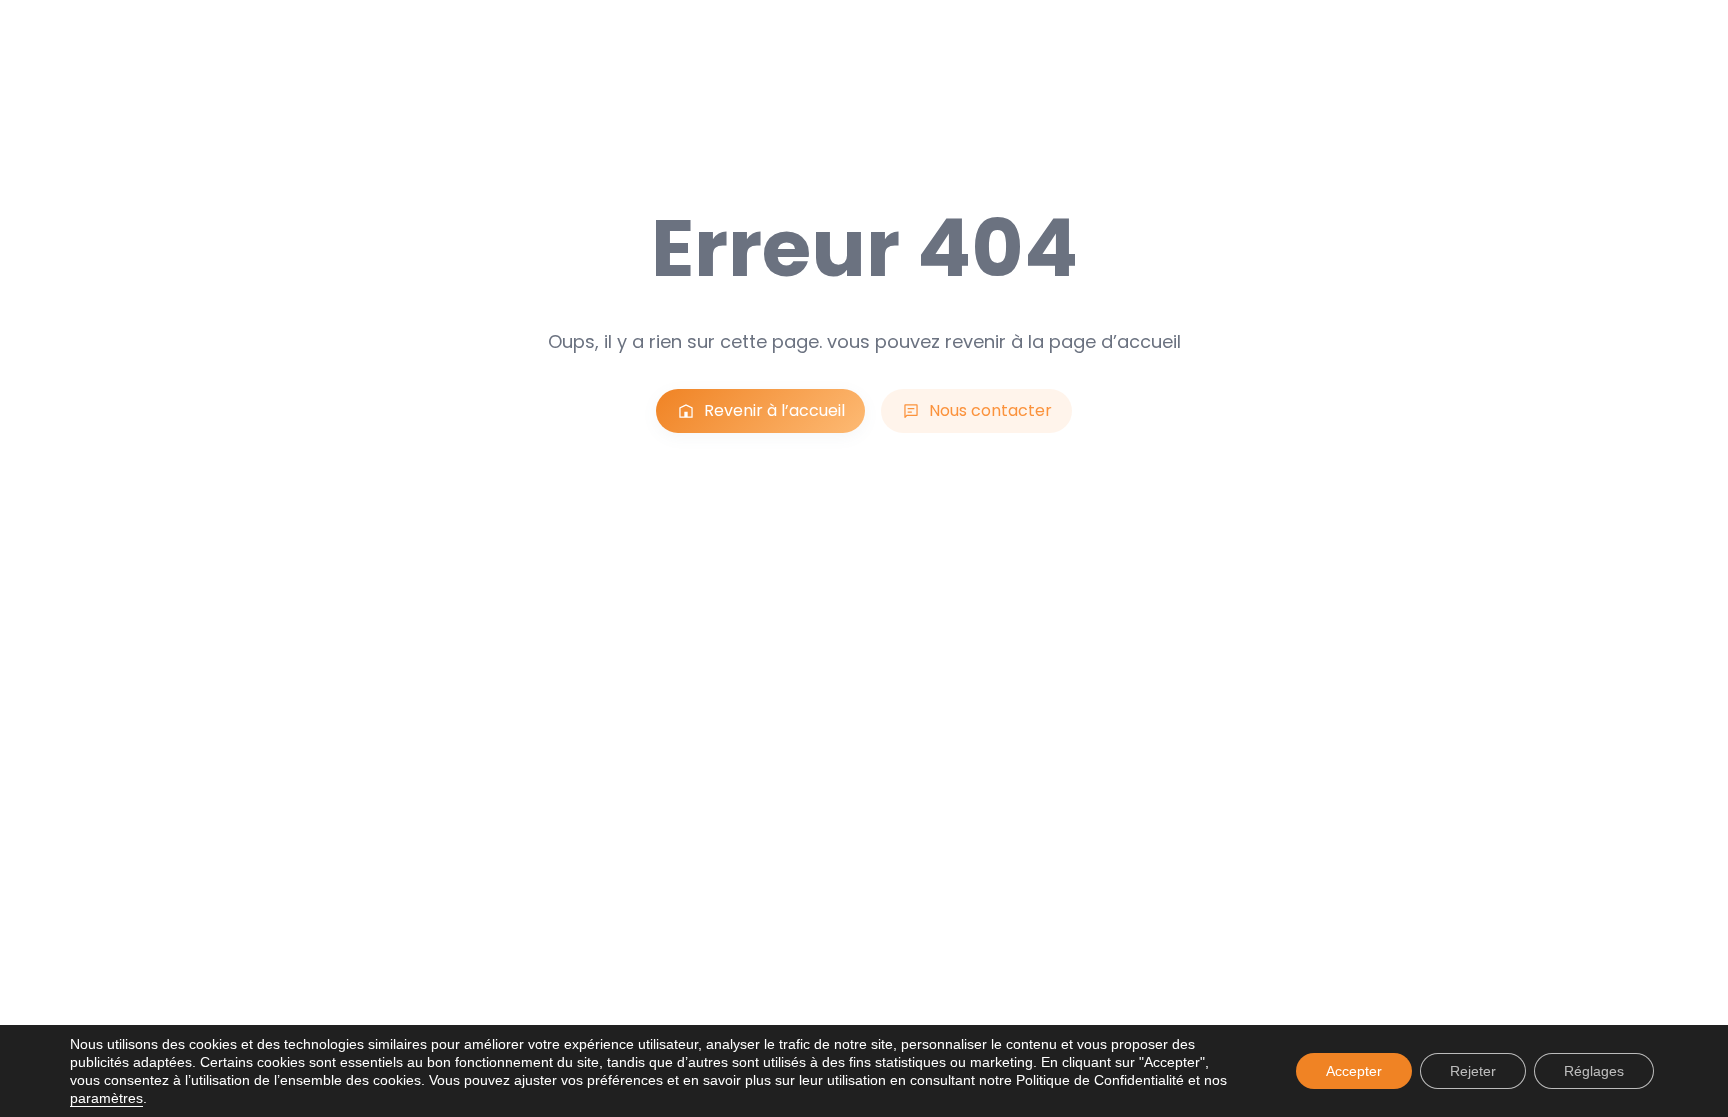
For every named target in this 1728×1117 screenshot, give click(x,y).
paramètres (106, 1098)
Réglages (1594, 1071)
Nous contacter (990, 410)
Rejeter (1473, 1071)
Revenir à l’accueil (774, 410)
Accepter (1354, 1071)
